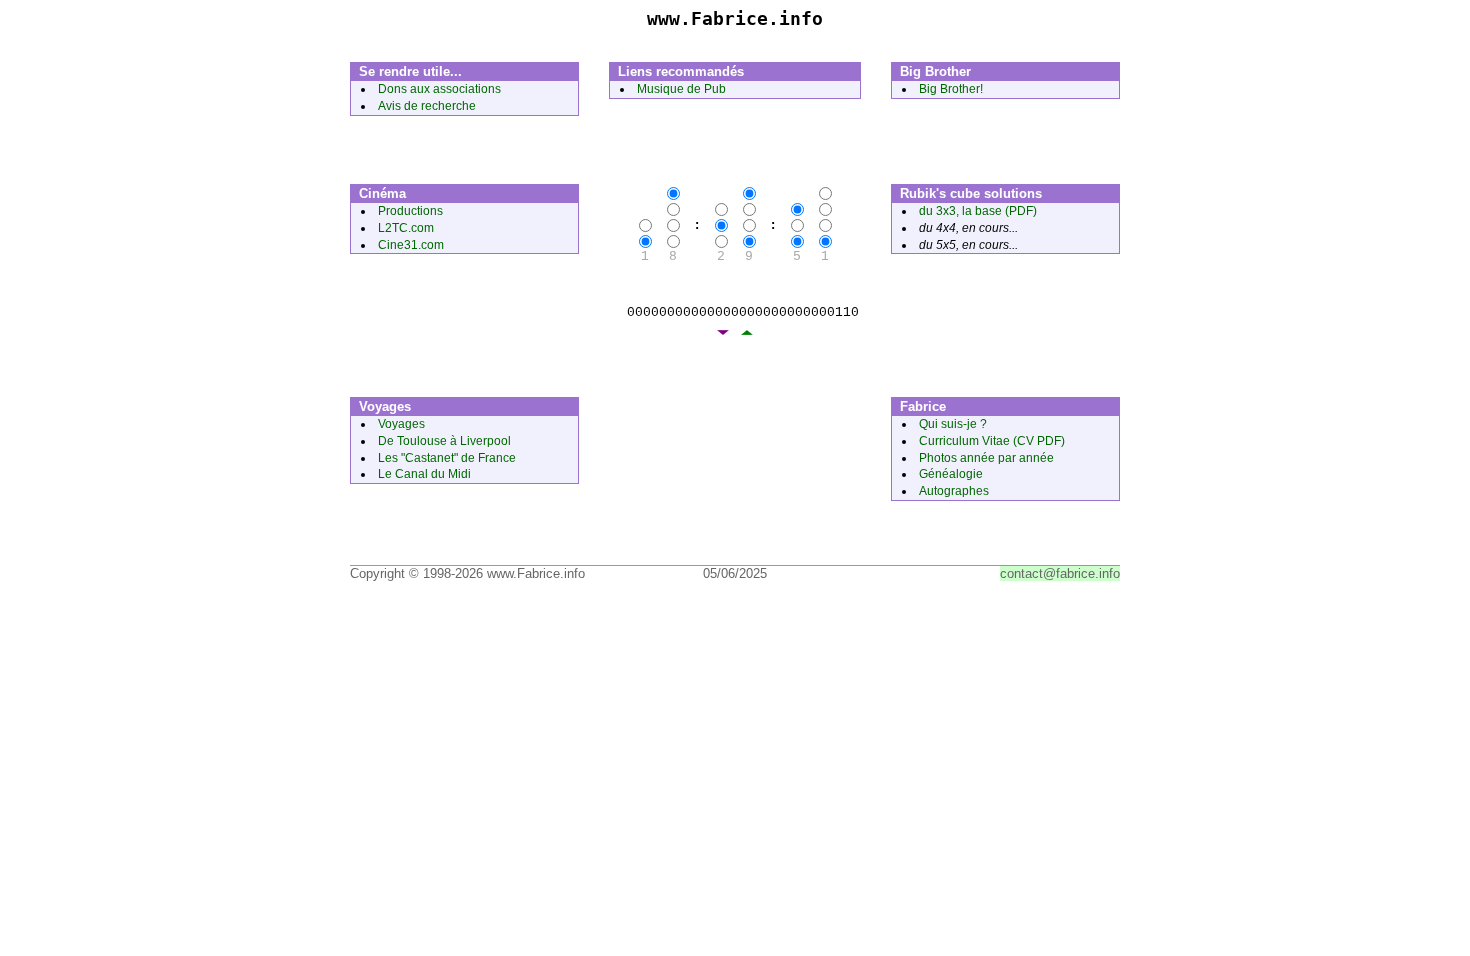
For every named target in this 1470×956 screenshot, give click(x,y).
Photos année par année (986, 458)
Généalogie (951, 474)
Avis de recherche (427, 106)
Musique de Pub (681, 89)
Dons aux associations (439, 89)
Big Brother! (951, 89)
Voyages (401, 424)
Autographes (954, 491)
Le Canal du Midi (424, 474)
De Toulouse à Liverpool (444, 441)
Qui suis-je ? (953, 424)
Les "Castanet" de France (447, 458)
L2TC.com (406, 228)
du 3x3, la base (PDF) (978, 211)
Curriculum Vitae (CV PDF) (992, 441)
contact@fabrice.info (1060, 573)
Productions (410, 211)
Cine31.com (411, 245)
